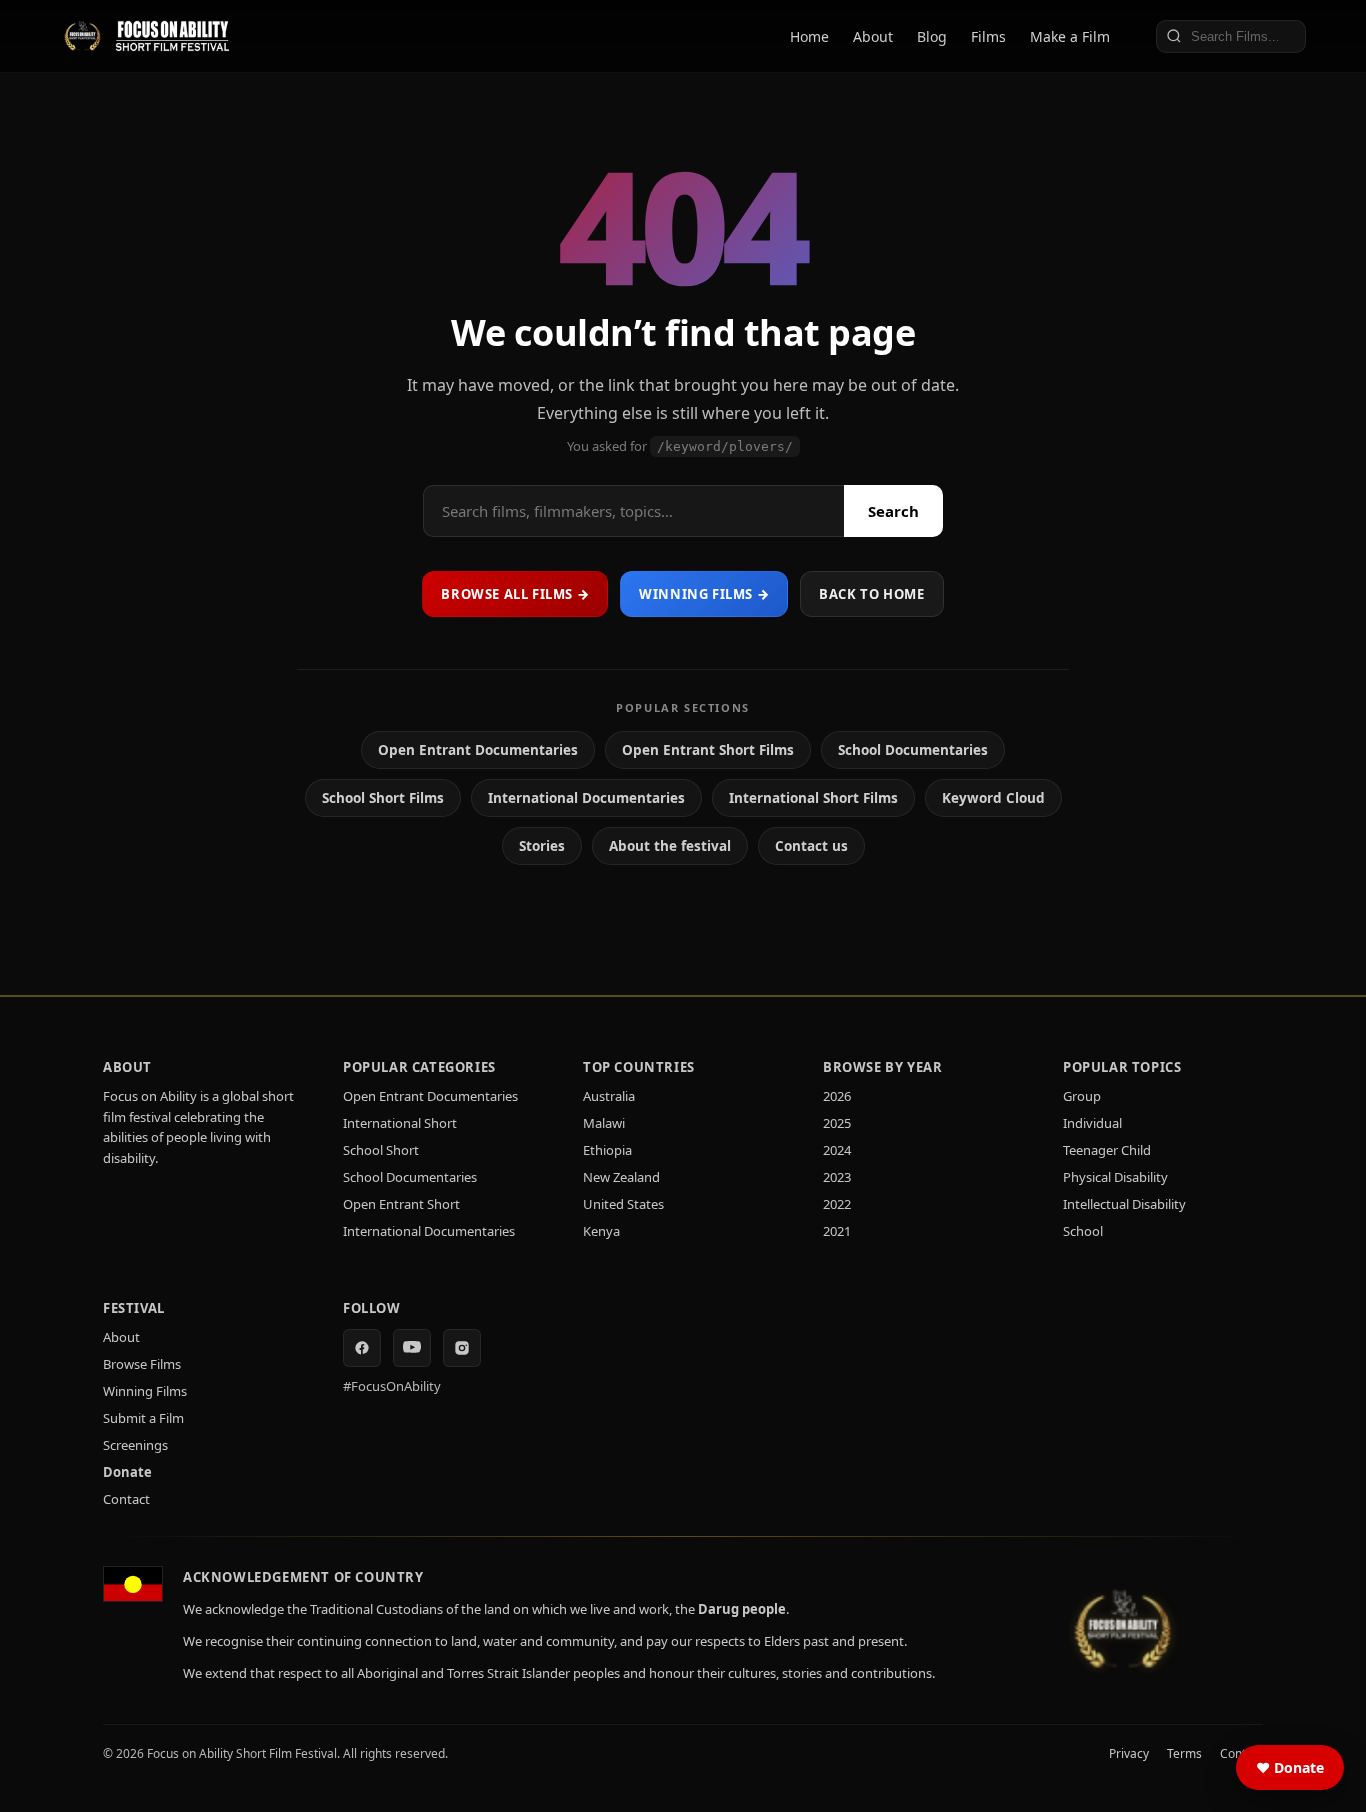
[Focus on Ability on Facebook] (362, 1348)
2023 (837, 1177)
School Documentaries (913, 750)
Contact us (811, 846)
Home (809, 36)
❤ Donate (1290, 1767)
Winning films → (704, 594)
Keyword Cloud (993, 798)
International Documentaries (586, 798)
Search (893, 511)
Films (988, 36)
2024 (837, 1150)
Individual (1092, 1123)
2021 (837, 1231)
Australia (609, 1096)
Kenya (601, 1231)
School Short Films (383, 798)
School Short (381, 1150)
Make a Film (1070, 36)
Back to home (871, 594)
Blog (932, 36)
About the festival (670, 846)
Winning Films (145, 1391)
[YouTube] (412, 1348)
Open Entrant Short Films (708, 750)
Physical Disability (1115, 1177)
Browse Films (142, 1364)
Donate (127, 1472)
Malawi (604, 1123)
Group (1082, 1096)
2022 (837, 1204)
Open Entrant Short (401, 1204)
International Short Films (813, 798)
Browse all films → (515, 594)
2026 (837, 1096)
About (873, 36)
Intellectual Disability (1124, 1204)
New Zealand (621, 1177)
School (1083, 1231)
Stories (542, 846)
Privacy (1129, 1753)
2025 (837, 1123)
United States (623, 1204)
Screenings (135, 1445)
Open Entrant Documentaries (478, 750)
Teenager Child (1107, 1150)
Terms (1184, 1753)
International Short (400, 1123)
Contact (126, 1499)
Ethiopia (607, 1150)
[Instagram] (462, 1348)
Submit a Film (143, 1418)
